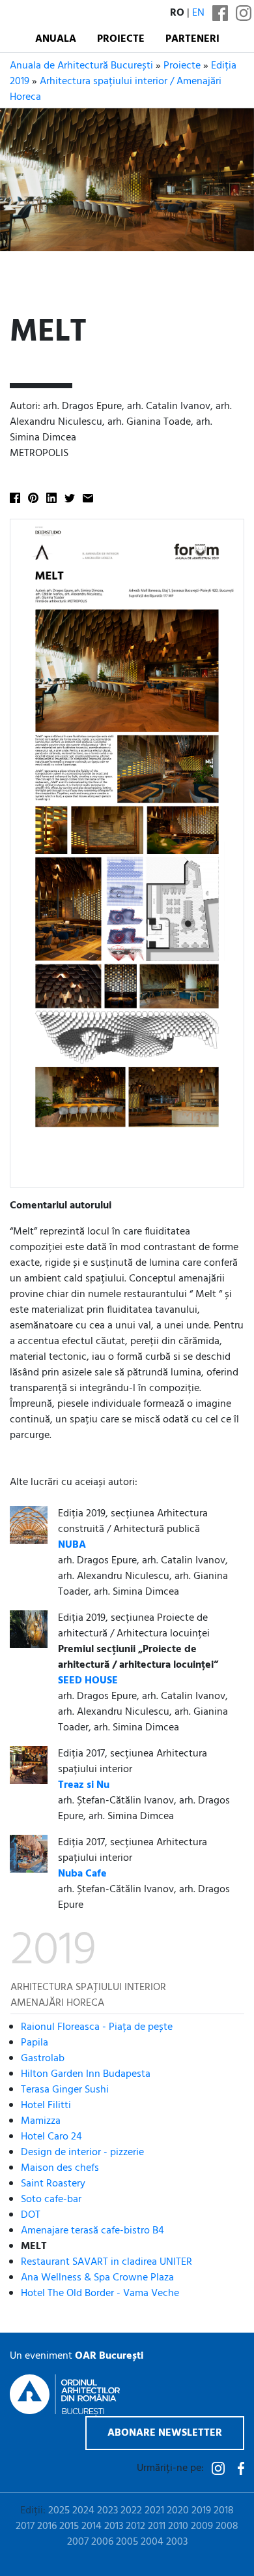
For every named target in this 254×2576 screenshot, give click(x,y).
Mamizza (41, 2121)
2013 (114, 2526)
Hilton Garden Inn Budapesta (86, 2074)
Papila (35, 2043)
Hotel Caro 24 (51, 2137)
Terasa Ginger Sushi (65, 2090)
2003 (177, 2542)
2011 (157, 2526)
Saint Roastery (53, 2184)
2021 (154, 2511)
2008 (227, 2526)
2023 (107, 2511)
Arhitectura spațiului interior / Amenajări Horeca (116, 89)
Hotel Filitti (46, 2106)
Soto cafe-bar (51, 2200)
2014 (92, 2526)
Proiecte (121, 39)
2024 (83, 2511)
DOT (31, 2215)
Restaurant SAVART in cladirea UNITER (106, 2262)
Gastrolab (43, 2059)
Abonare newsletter (165, 2433)
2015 (69, 2526)
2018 (224, 2511)
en (198, 13)
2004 (152, 2542)
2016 (47, 2526)
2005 (127, 2542)
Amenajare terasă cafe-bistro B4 (92, 2231)
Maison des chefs (60, 2168)
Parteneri (192, 39)
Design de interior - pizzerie (82, 2153)
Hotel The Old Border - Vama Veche (100, 2293)
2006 (102, 2542)
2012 (135, 2526)
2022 (131, 2511)
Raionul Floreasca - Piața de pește (97, 2027)
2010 (178, 2526)
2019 (201, 2511)
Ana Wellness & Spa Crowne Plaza (97, 2278)
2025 (59, 2511)
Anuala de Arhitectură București (81, 66)
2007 (78, 2542)
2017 (25, 2526)
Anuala (56, 39)
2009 (202, 2526)
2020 (178, 2511)
